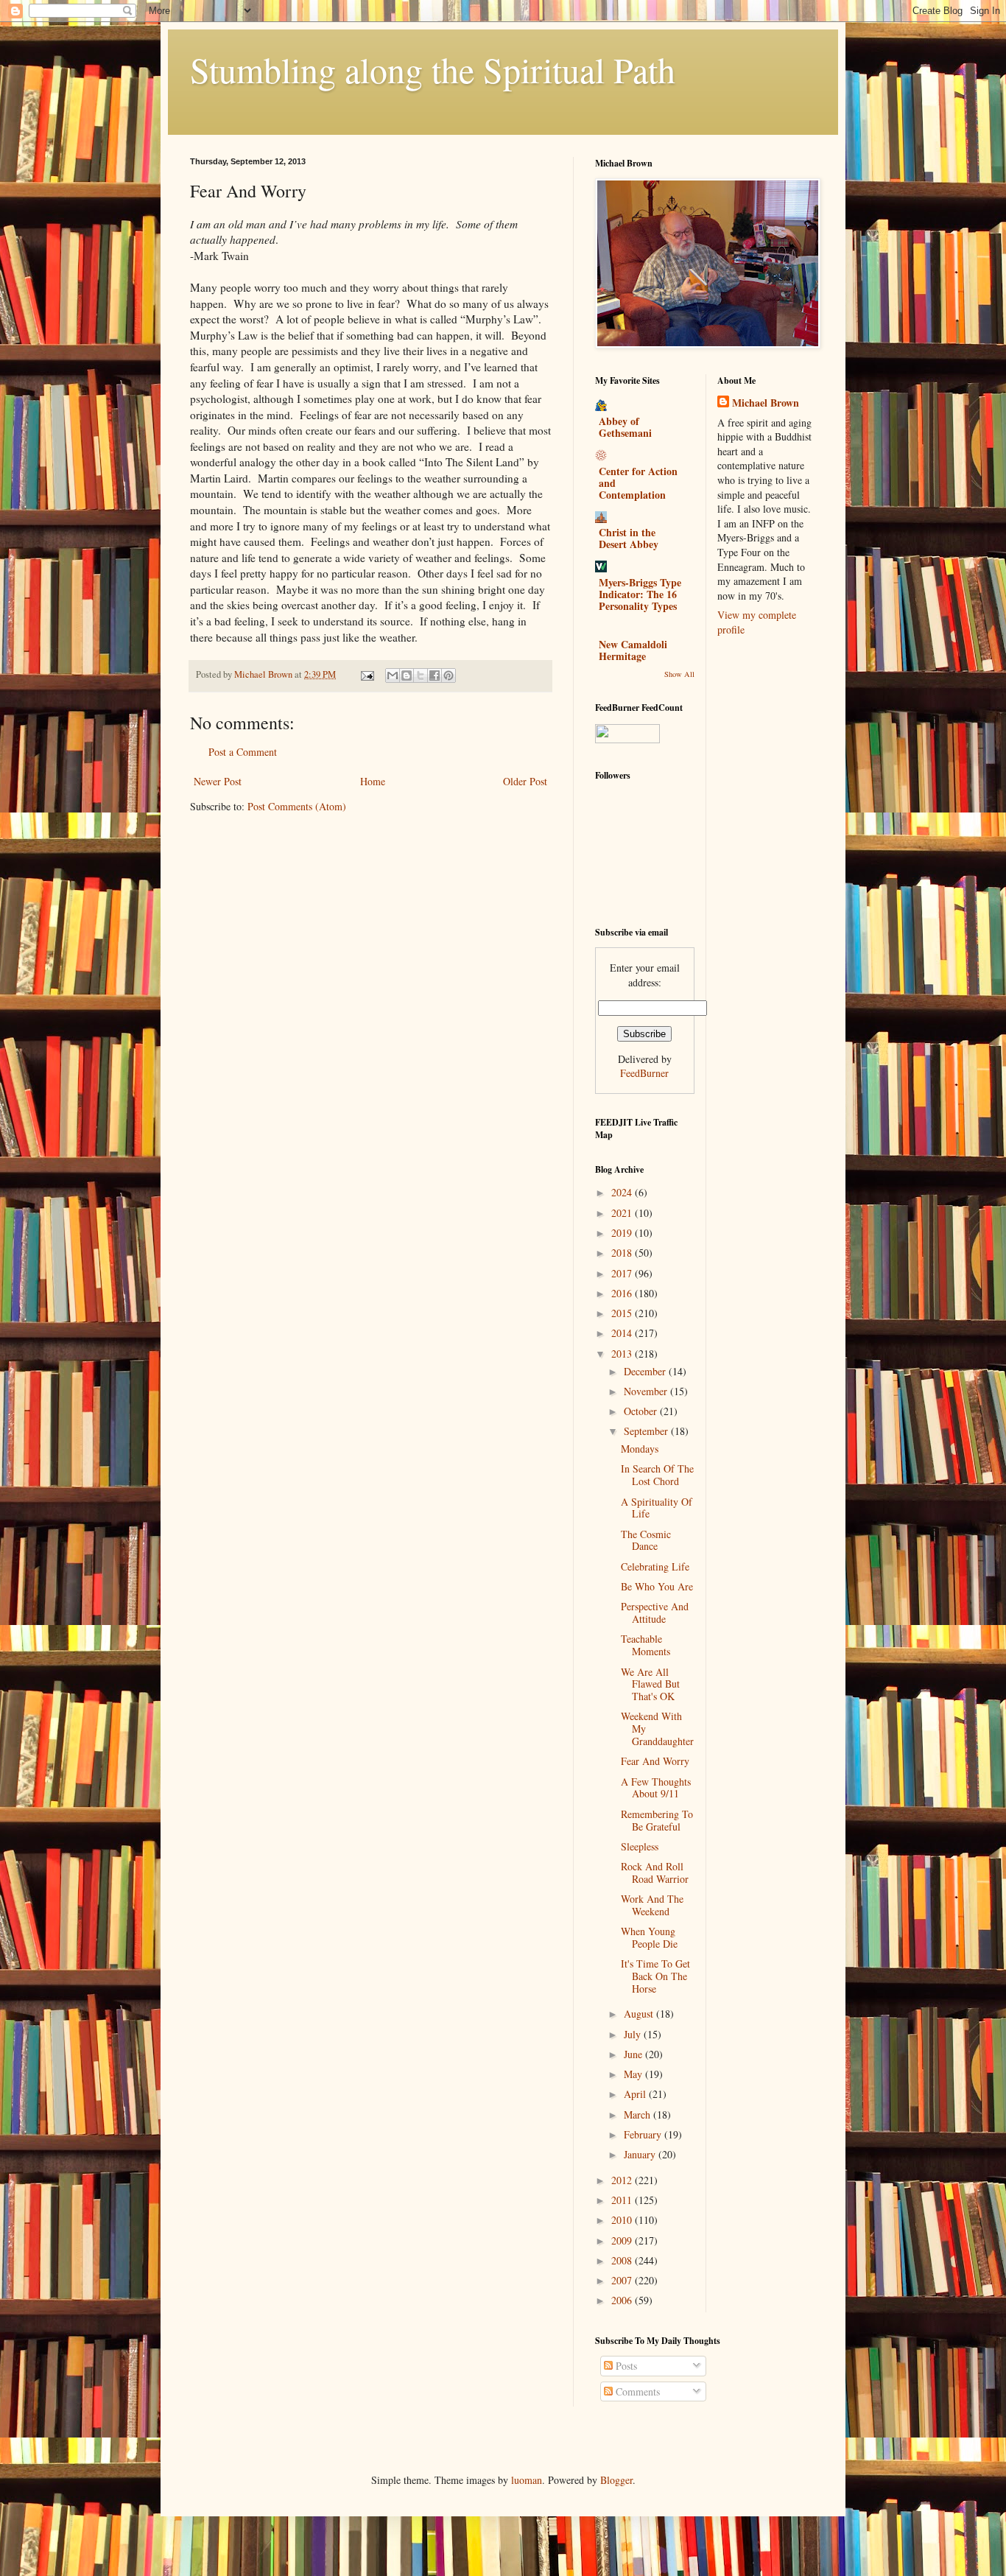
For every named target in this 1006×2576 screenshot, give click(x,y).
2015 (623, 1313)
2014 (623, 1333)
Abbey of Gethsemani (625, 427)
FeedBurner (644, 1073)
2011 (623, 2200)
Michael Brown (766, 403)
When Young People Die (649, 1937)
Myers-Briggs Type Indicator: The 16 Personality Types (640, 594)
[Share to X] (421, 675)
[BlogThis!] (407, 675)
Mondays (640, 1449)
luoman (527, 2480)
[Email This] (393, 675)
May (634, 2074)
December (646, 1371)
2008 (623, 2260)
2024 (623, 1192)
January (641, 2154)
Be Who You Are (657, 1586)
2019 (623, 1233)
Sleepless (640, 1846)
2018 (623, 1253)
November (647, 1391)
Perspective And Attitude (655, 1612)
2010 (623, 2220)
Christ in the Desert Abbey (629, 538)
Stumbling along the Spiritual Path (433, 69)
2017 (623, 1273)
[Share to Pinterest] (449, 675)
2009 (623, 2240)
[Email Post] (366, 674)
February (644, 2134)
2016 (623, 1293)
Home (373, 781)
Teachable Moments (646, 1645)
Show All (679, 674)
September (647, 1431)
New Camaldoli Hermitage (633, 650)
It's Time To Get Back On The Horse (655, 1976)
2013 (623, 1354)
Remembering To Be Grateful (657, 1820)
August (640, 2014)
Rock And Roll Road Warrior (655, 1873)
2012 (623, 2180)
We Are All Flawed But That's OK (650, 1684)
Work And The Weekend (652, 1905)
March (639, 2115)
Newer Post (218, 781)
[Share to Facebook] (435, 675)
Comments (636, 2391)
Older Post (525, 781)
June (634, 2054)
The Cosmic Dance (646, 1540)
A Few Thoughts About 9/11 (656, 1788)
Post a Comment (243, 752)
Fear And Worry (655, 1761)
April (636, 2094)
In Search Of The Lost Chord (657, 1475)
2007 (623, 2280)
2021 (623, 1213)
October (642, 1411)
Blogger (616, 2480)
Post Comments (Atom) (297, 806)
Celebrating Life (655, 1566)
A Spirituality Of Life (657, 1508)
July (634, 2034)
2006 (623, 2300)
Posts (625, 2366)
